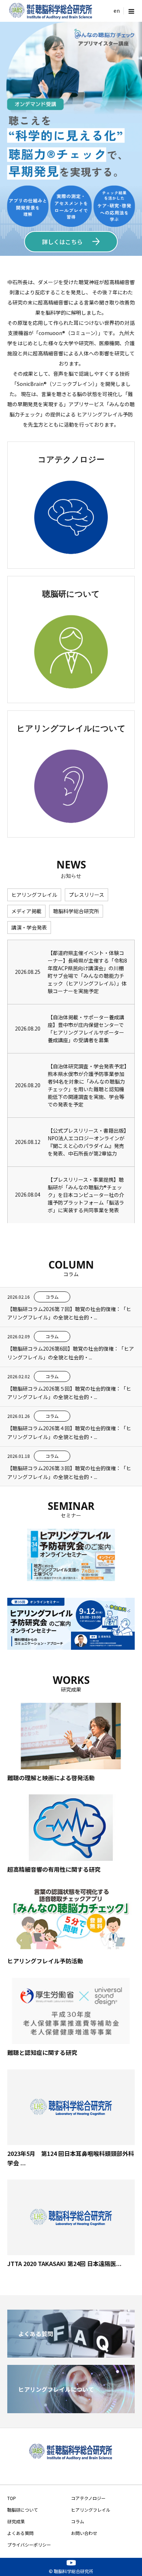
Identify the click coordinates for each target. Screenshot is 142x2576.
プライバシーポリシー (29, 2545)
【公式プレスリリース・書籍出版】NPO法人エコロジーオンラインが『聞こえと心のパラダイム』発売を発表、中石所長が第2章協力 (87, 1142)
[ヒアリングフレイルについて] (71, 2410)
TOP (12, 2498)
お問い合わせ (84, 2533)
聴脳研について (23, 2510)
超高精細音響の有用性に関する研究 (54, 1869)
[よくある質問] (71, 2355)
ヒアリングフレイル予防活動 (45, 1961)
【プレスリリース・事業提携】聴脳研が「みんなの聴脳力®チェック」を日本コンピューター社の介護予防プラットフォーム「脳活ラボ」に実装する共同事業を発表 (86, 1195)
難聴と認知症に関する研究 (42, 2052)
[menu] (117, 11)
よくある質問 (20, 2533)
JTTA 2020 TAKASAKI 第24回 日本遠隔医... (64, 2263)
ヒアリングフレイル (91, 2510)
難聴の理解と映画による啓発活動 (51, 1778)
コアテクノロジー (88, 2498)
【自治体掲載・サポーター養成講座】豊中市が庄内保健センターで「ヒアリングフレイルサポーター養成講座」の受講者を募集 (86, 1029)
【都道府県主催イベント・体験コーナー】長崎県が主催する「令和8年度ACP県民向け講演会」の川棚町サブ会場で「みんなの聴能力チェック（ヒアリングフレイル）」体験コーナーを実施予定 (87, 972)
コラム (78, 2521)
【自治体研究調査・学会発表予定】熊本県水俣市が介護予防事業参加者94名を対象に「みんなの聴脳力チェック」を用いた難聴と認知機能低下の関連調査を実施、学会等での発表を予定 (87, 1085)
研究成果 (16, 2521)
